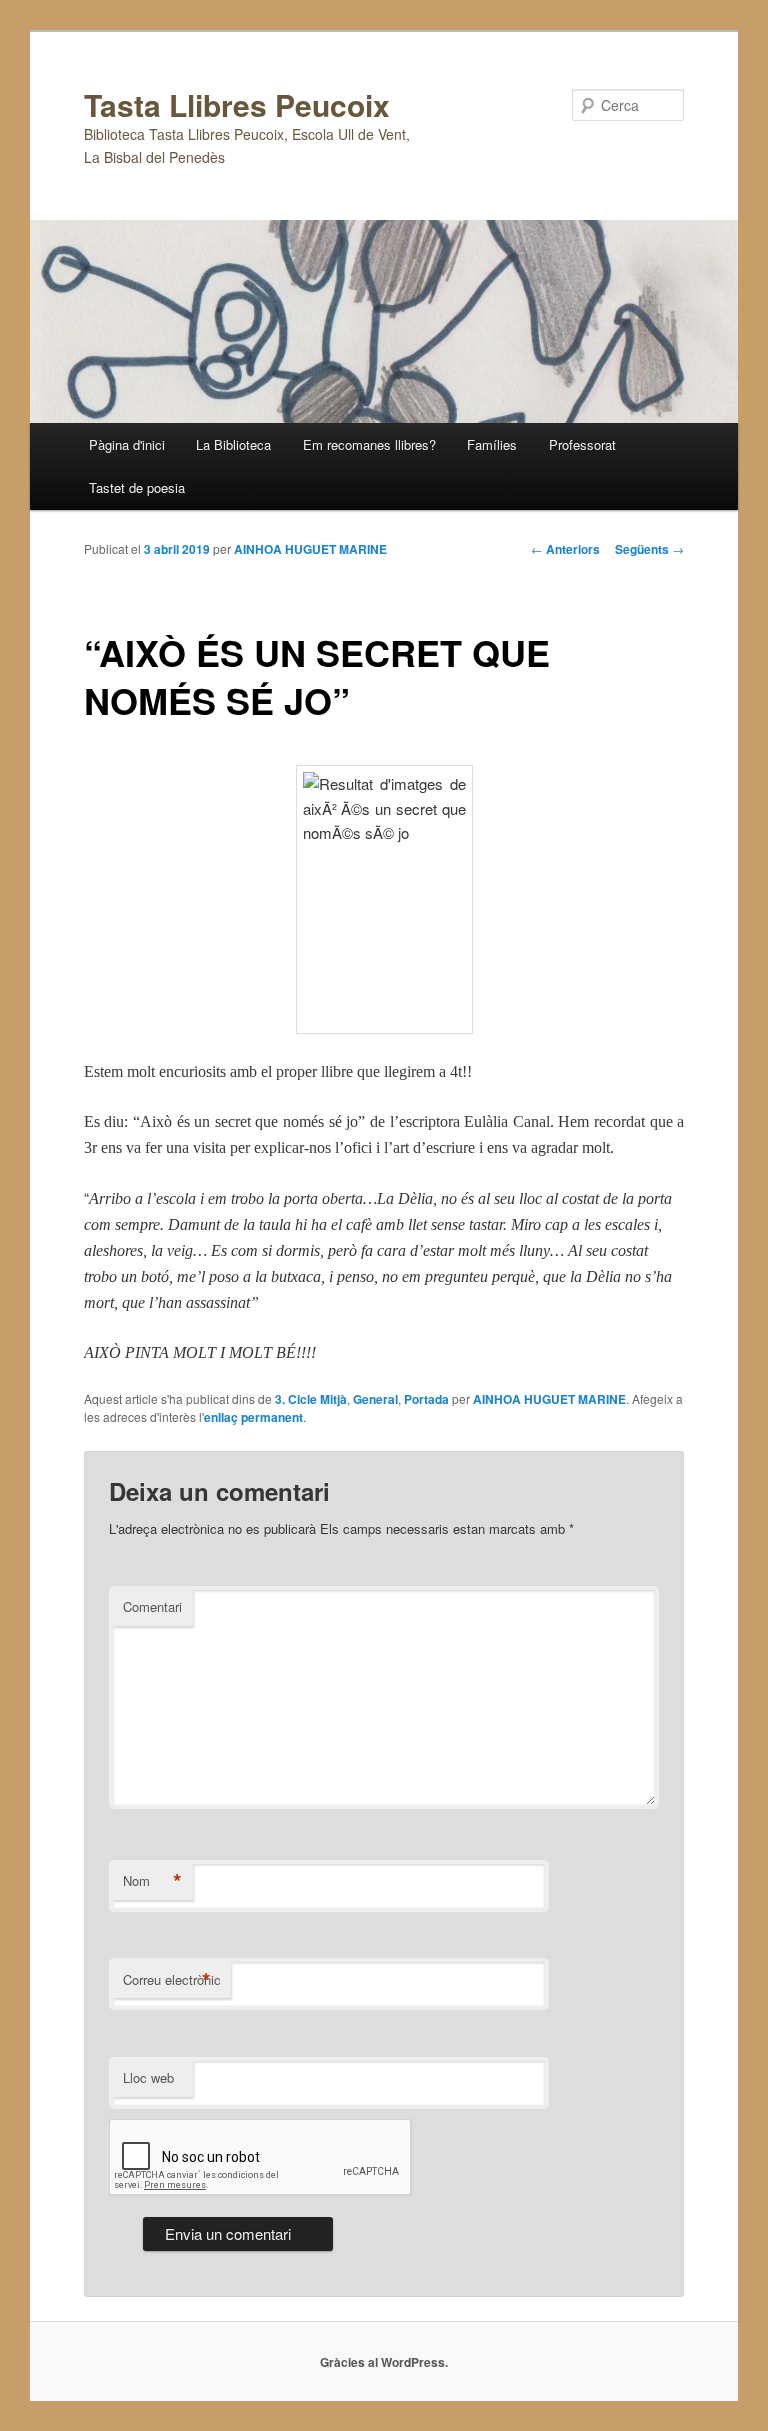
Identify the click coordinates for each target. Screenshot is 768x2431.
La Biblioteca (233, 444)
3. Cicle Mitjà (311, 1399)
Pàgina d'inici (127, 444)
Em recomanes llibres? (369, 444)
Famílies (492, 444)
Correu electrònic (172, 1980)
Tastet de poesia (137, 487)
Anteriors (565, 549)
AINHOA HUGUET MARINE (310, 549)
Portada (426, 1399)
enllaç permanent (253, 1417)
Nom (152, 1881)
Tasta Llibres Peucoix (237, 104)
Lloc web (148, 2077)
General (375, 1399)
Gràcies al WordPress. (384, 2362)
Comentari (152, 1606)
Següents (649, 549)
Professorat (582, 444)
